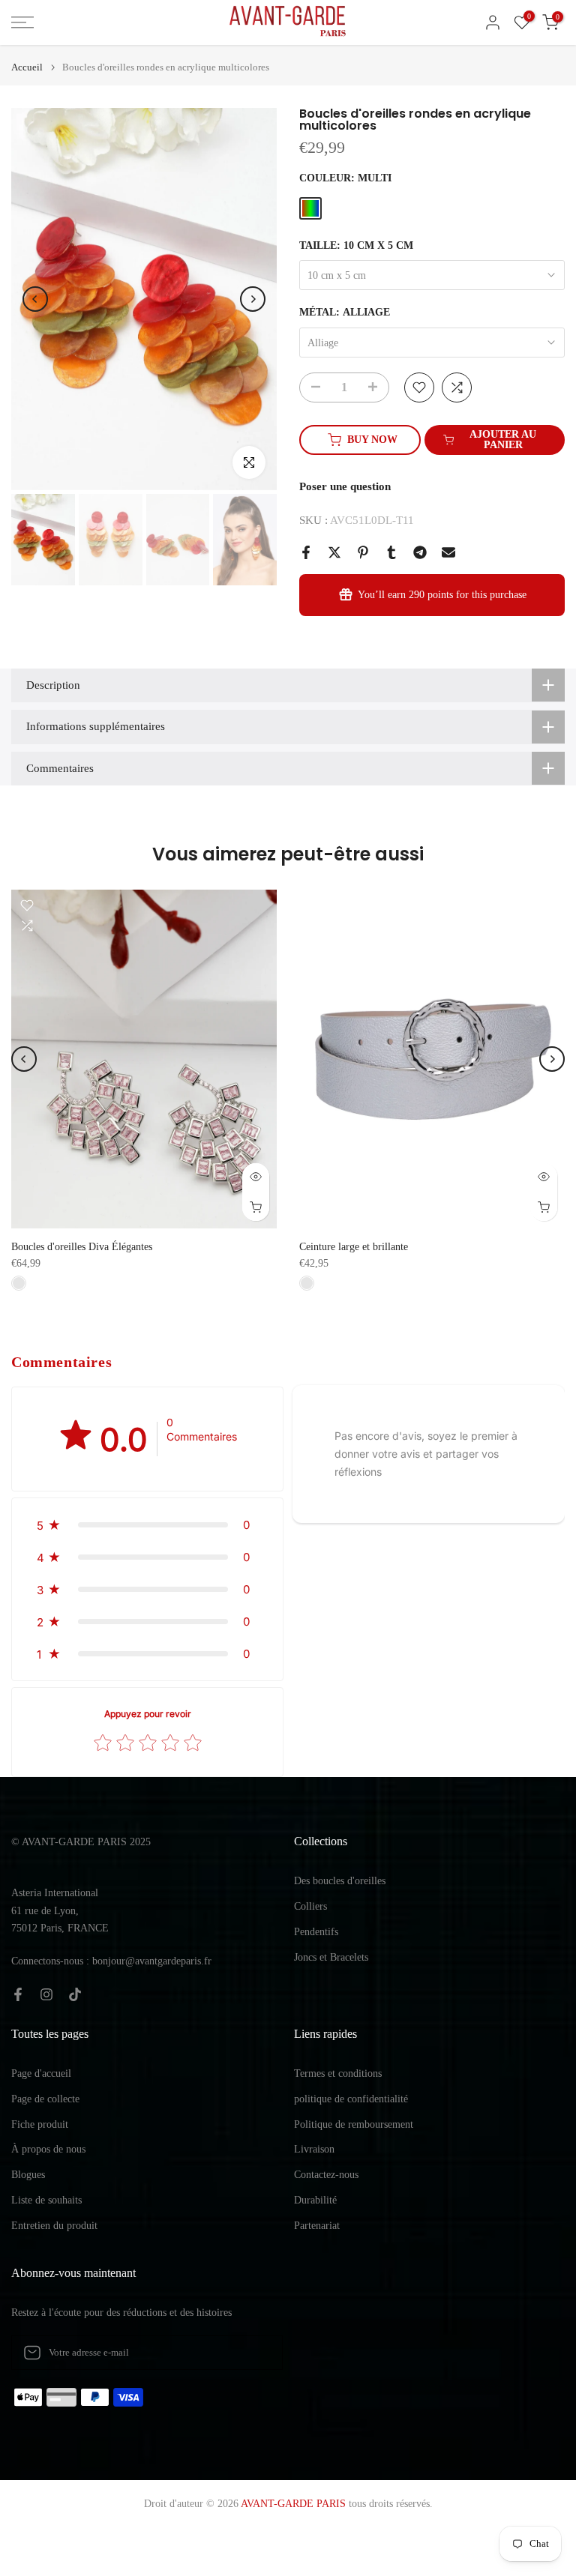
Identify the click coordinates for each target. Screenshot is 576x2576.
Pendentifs (316, 1932)
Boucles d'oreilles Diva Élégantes (82, 1247)
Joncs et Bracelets (331, 1957)
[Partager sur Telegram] (420, 552)
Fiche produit (40, 2124)
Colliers (310, 1906)
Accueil (27, 67)
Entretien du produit (54, 2226)
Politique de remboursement (354, 2124)
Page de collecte (45, 2099)
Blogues (28, 2175)
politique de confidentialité (351, 2099)
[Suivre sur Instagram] (46, 1994)
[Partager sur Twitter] (334, 552)
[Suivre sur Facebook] (18, 1994)
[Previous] (35, 299)
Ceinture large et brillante (354, 1247)
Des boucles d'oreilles (340, 1881)
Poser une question (345, 486)
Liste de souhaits (46, 2200)
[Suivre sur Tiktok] (75, 1994)
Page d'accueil (41, 2073)
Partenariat (317, 2226)
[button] (147, 1525)
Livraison (314, 2149)
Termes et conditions (338, 2073)
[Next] (253, 299)
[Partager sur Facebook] (306, 552)
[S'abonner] (256, 2353)
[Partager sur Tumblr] (391, 552)
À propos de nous (48, 2149)
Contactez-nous (326, 2175)
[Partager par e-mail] (448, 552)
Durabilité (315, 2200)
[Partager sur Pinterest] (363, 552)
